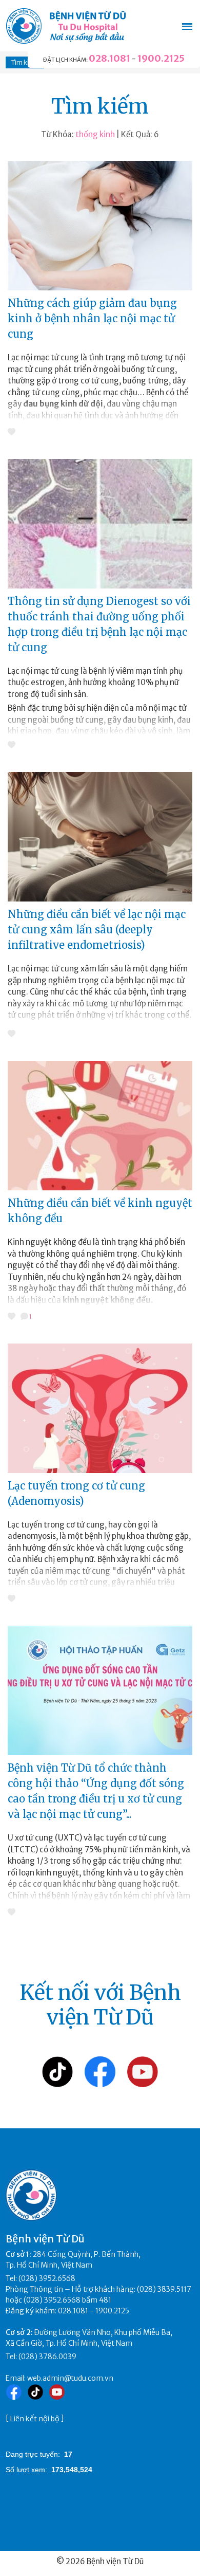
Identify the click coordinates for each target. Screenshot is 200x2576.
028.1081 (109, 58)
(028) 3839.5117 (164, 2289)
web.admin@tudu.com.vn (70, 2378)
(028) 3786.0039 (47, 2357)
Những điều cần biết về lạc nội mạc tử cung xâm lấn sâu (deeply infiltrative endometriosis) (97, 930)
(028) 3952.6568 (47, 2278)
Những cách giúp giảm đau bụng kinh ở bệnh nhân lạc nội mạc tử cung (92, 318)
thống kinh (95, 134)
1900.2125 (161, 58)
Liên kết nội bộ (35, 2419)
